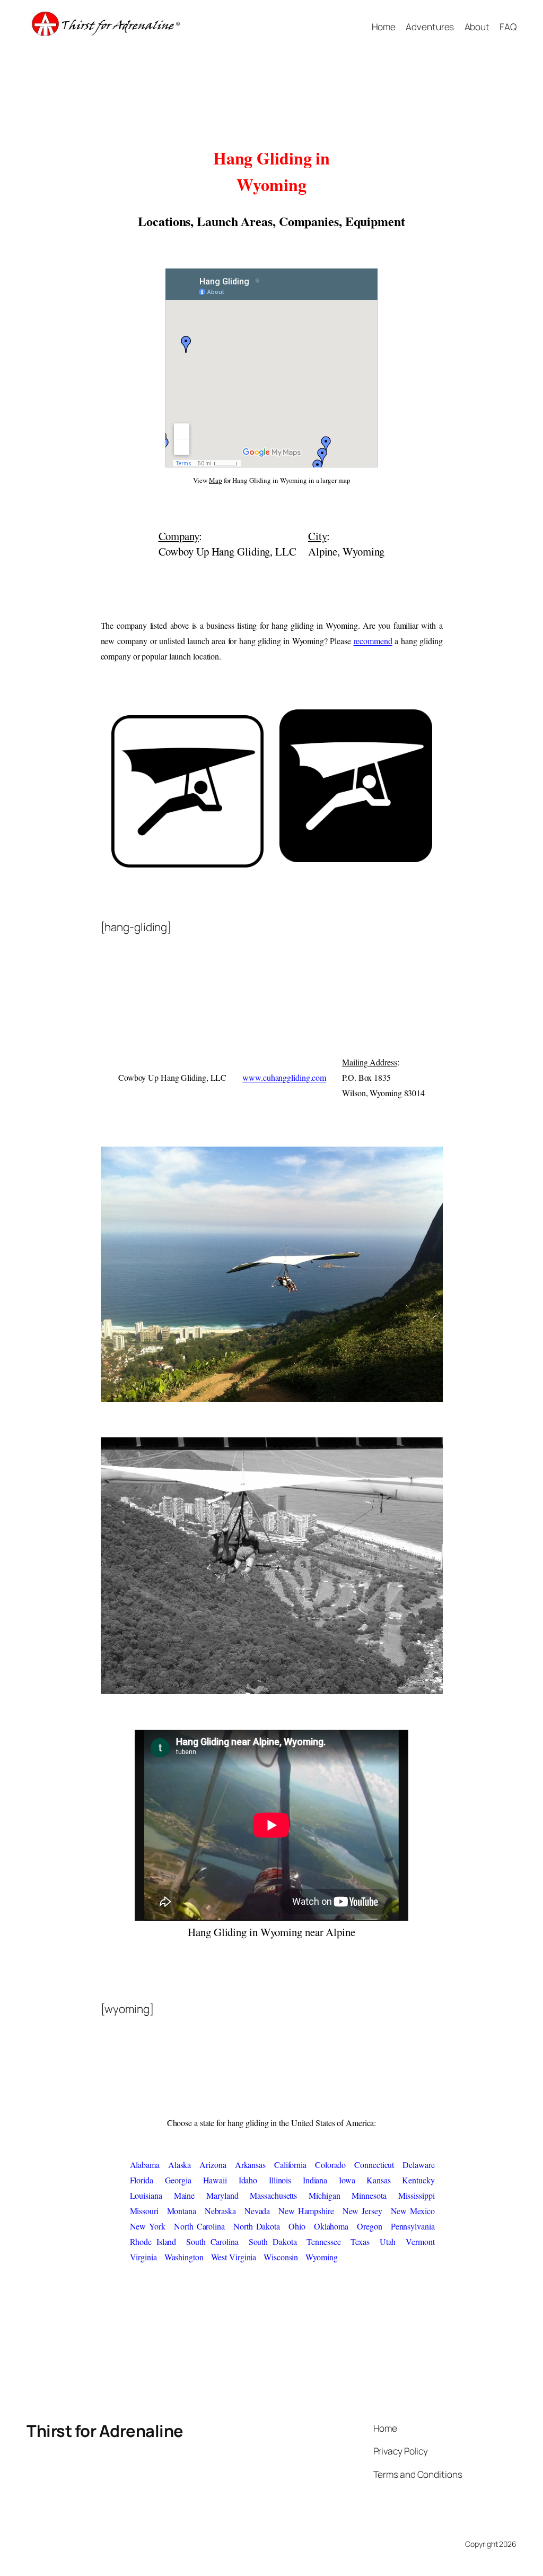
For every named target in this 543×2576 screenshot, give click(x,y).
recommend (373, 641)
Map (216, 480)
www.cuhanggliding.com (284, 1077)
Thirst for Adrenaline (105, 2431)
